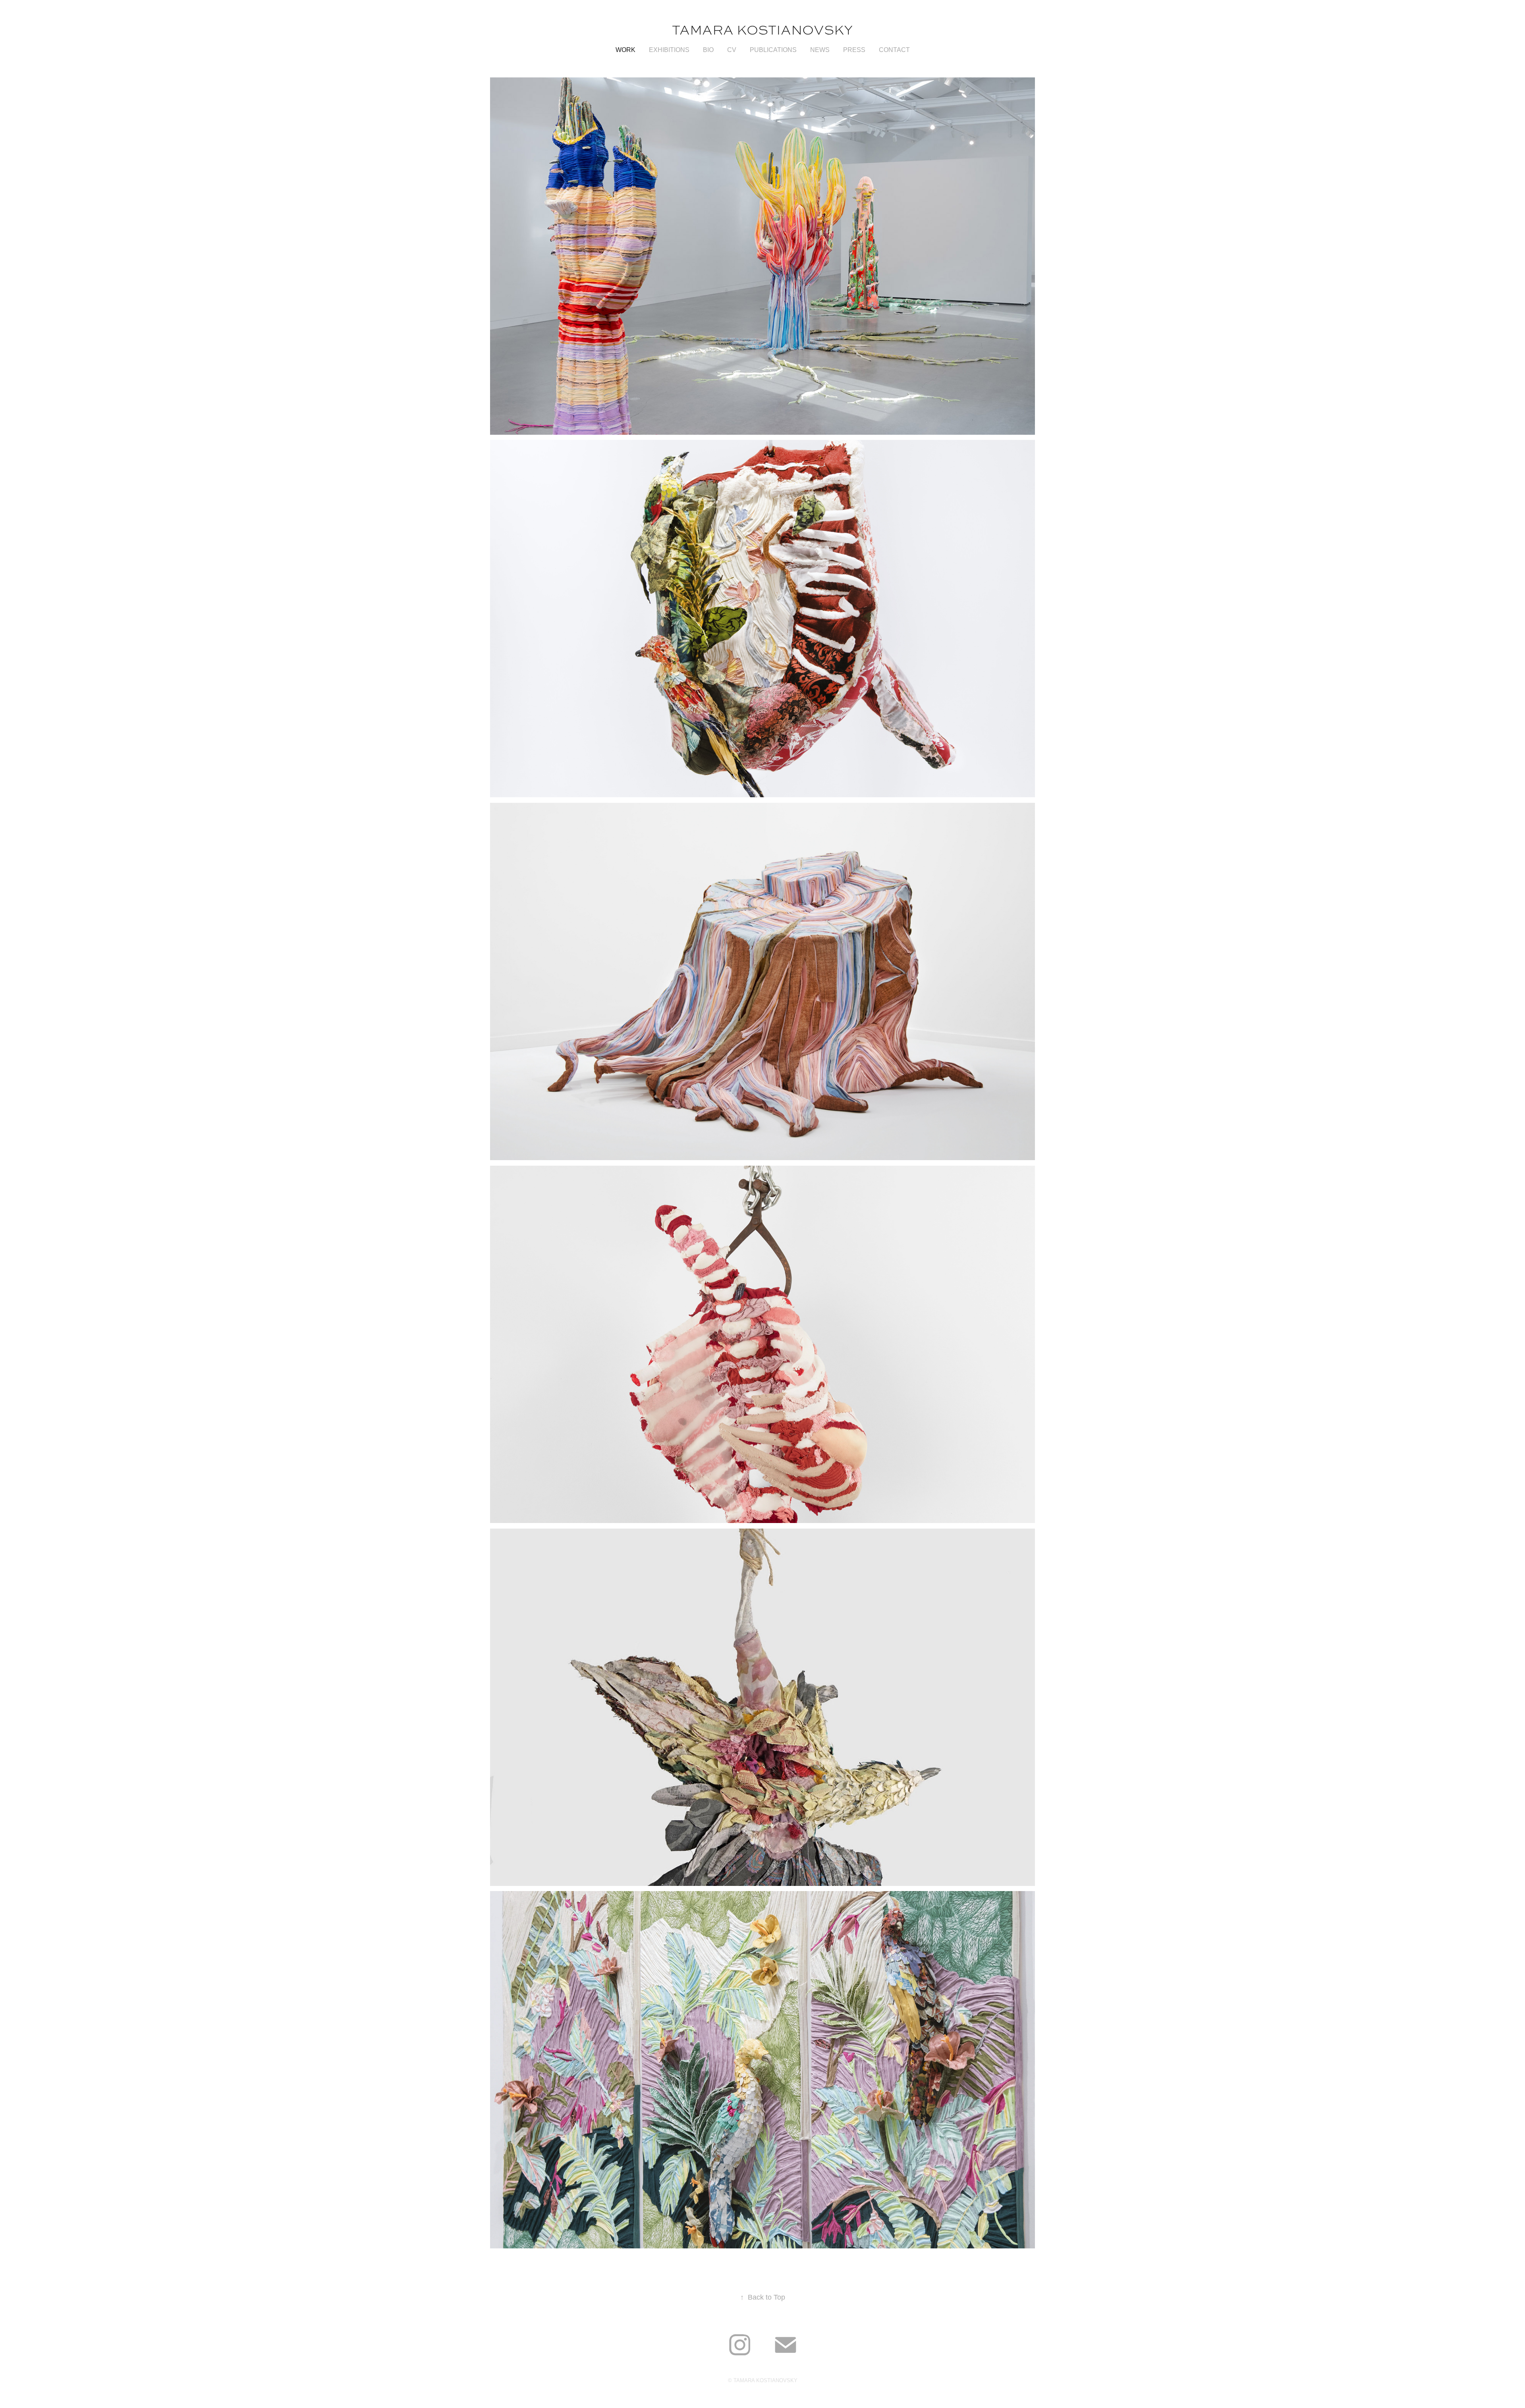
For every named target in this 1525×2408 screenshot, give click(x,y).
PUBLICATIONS (773, 50)
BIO (708, 50)
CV (732, 50)
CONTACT (894, 50)
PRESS (854, 50)
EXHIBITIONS (669, 50)
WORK (625, 50)
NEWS (820, 50)
